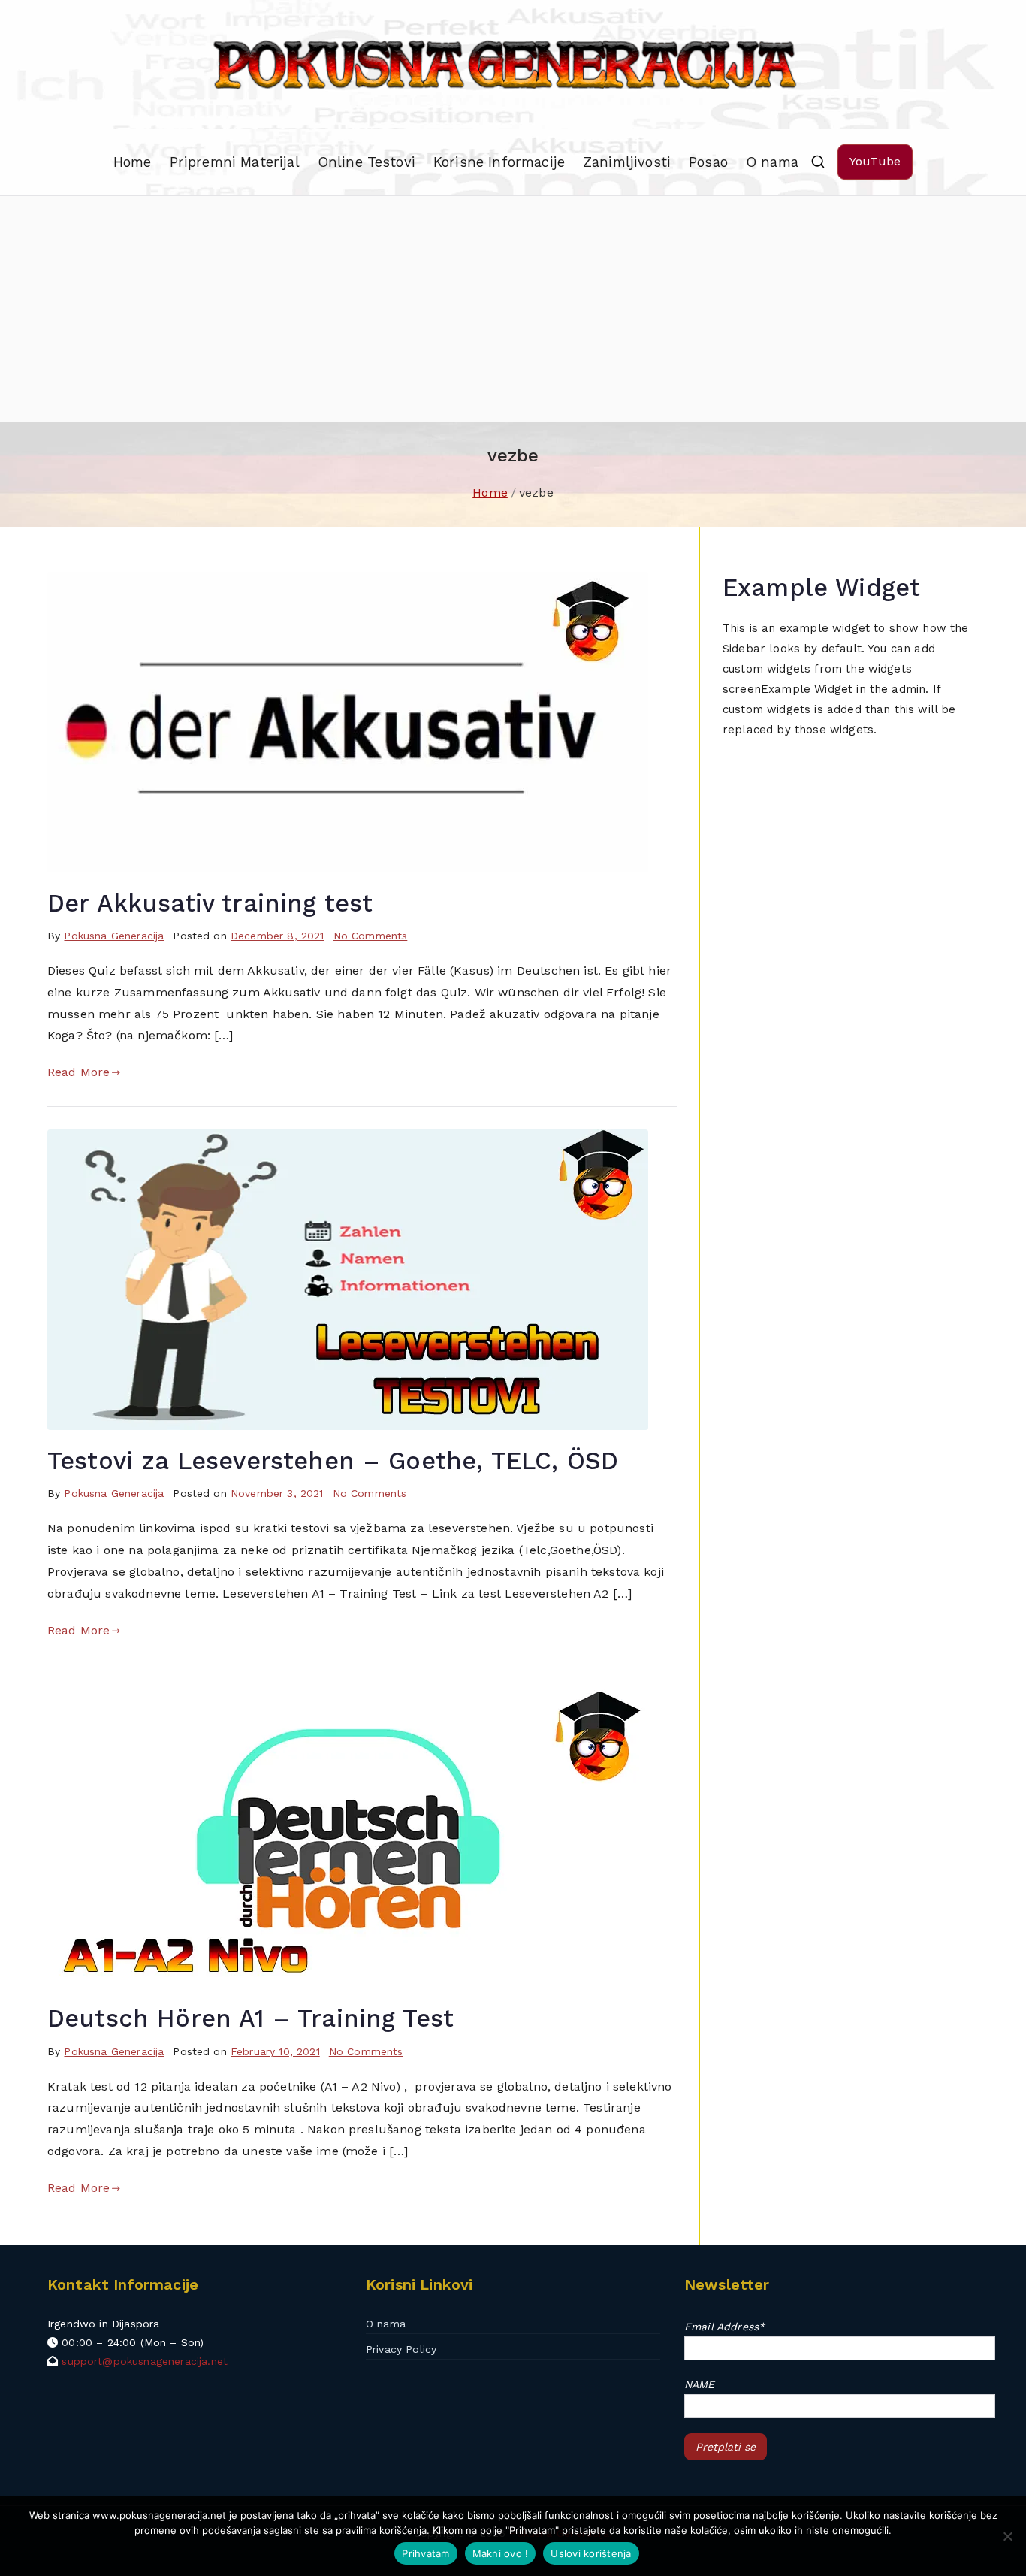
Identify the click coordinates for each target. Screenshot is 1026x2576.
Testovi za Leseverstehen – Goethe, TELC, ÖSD (333, 1461)
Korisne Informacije (499, 162)
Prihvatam (425, 2553)
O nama (772, 162)
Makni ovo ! (501, 2553)
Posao (708, 162)
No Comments (371, 936)
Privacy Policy (401, 2349)
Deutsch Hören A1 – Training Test (250, 2018)
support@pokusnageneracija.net (145, 2361)
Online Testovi (367, 162)
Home (133, 162)
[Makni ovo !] (1007, 2536)
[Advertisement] (513, 309)
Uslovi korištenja (591, 2553)
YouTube (875, 161)
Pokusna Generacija (114, 936)
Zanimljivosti (627, 162)
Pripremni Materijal (235, 162)
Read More (78, 1072)
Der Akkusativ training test (210, 903)
